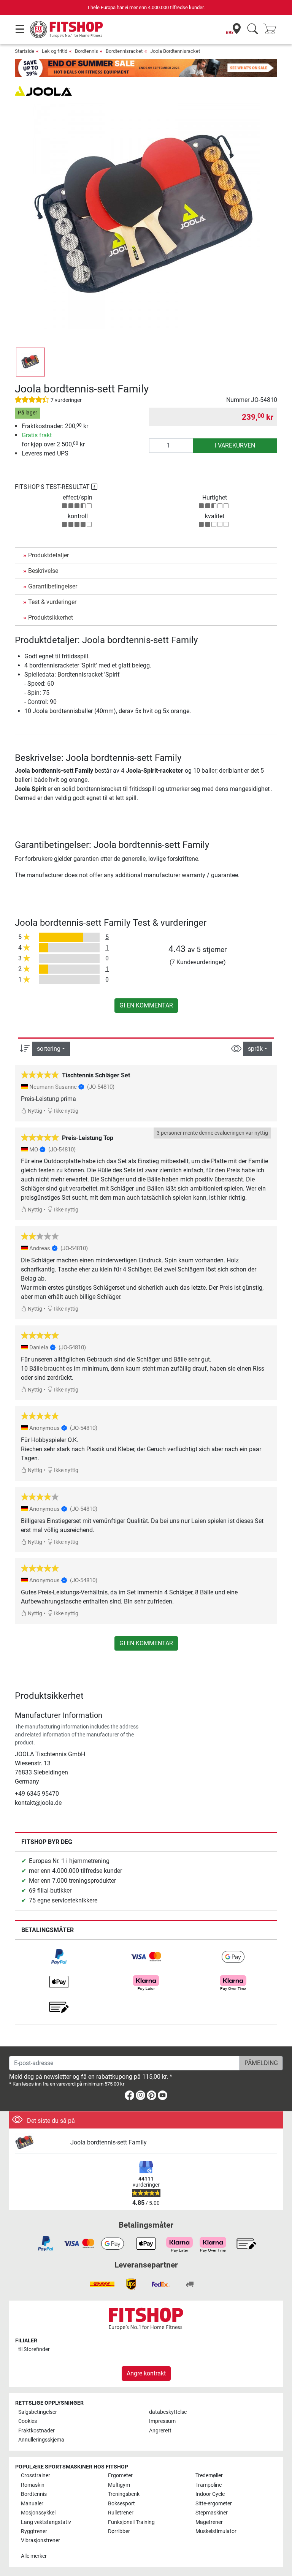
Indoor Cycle (210, 2494)
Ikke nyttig (66, 1111)
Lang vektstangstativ (46, 2522)
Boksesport (121, 2504)
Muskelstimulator (216, 2531)
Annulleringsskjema (41, 2440)
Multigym (119, 2485)
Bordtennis (86, 51)
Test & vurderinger (52, 602)
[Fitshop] (67, 29)
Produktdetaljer (48, 555)
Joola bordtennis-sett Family (109, 2142)
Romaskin (33, 2485)
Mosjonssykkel (38, 2513)
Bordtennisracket (124, 51)
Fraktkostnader (36, 2431)
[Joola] (43, 90)
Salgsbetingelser (38, 2412)
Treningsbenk (124, 2494)
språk (255, 1049)
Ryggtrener (34, 2531)
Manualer (32, 2504)
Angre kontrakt (146, 2373)
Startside (25, 51)
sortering (49, 1049)
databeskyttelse (168, 2412)
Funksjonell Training (131, 2522)
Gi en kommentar (146, 1005)
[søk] (253, 29)
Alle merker (34, 2556)
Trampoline (209, 2485)
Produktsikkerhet (51, 618)
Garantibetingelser (53, 586)
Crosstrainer (36, 2476)
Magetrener (209, 2522)
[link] (59, 1957)
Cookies (28, 2421)
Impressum (162, 2421)
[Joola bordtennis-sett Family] (40, 2143)
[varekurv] (272, 29)
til (34, 2349)
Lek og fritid (55, 51)
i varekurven (235, 445)
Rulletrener (121, 2513)
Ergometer (120, 2476)
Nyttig (34, 1111)
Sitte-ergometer (214, 2504)
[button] (30, 362)
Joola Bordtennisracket (175, 51)
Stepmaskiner (212, 2513)
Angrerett (160, 2431)
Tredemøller (209, 2476)
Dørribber (119, 2531)
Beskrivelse (43, 571)
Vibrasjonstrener (40, 2540)
